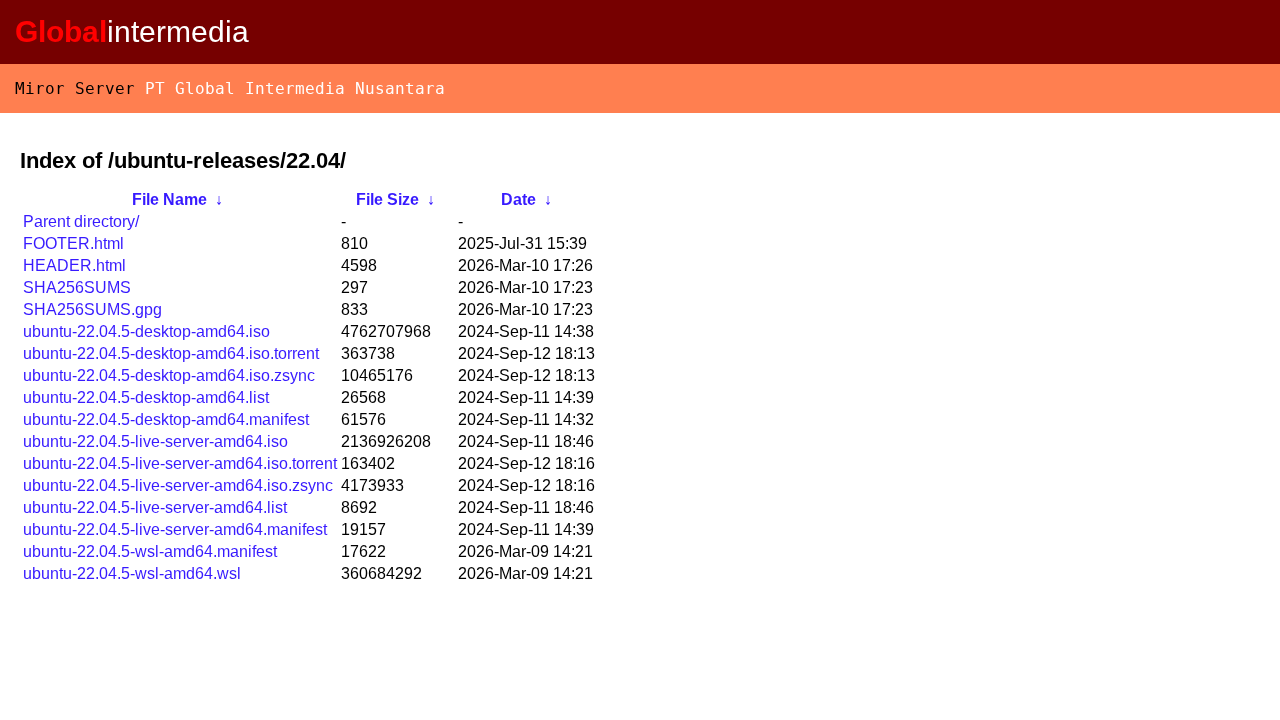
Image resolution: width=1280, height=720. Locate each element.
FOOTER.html (73, 243)
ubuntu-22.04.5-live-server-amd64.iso (155, 441)
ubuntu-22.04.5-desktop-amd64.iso (146, 331)
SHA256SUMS (77, 287)
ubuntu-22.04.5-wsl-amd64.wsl (132, 573)
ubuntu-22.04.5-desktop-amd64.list (146, 397)
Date (518, 199)
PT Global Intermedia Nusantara (295, 88)
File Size (387, 199)
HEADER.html (74, 265)
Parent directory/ (81, 221)
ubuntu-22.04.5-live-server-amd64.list (155, 507)
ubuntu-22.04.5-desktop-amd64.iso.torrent (171, 353)
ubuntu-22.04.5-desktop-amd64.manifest (166, 419)
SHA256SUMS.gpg (92, 309)
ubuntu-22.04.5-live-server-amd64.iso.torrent (180, 463)
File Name (169, 199)
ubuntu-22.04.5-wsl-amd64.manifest (150, 551)
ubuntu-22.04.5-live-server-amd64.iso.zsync (178, 485)
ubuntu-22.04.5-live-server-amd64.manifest (175, 529)
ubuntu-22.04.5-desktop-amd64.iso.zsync (169, 375)
